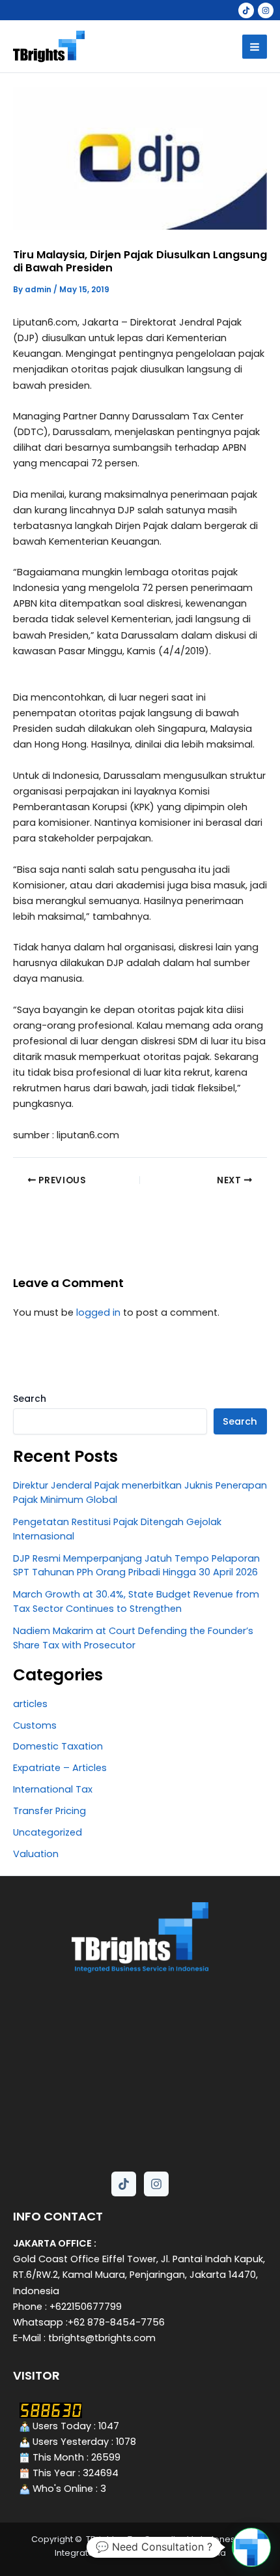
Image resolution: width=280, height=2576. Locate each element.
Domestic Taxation (58, 1746)
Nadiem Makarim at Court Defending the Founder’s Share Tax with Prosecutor (133, 1638)
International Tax (53, 1789)
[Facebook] (246, 10)
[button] (251, 2547)
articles (30, 1704)
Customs (35, 1725)
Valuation (36, 1854)
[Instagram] (266, 10)
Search (30, 1399)
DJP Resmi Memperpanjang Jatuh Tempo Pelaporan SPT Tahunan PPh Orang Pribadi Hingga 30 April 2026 (136, 1566)
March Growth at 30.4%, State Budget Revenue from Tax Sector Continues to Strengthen (136, 1601)
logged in (98, 1312)
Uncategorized (48, 1832)
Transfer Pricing (49, 1811)
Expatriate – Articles (60, 1768)
